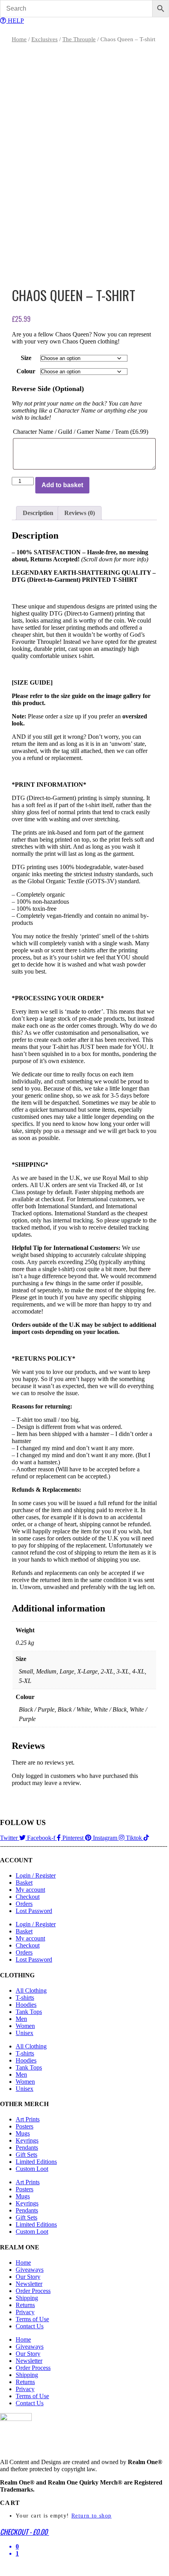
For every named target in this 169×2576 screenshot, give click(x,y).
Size (26, 358)
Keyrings (27, 2140)
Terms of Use (32, 2319)
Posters (25, 2126)
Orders (24, 1904)
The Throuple (79, 39)
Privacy (25, 2312)
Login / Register (36, 1875)
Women (25, 2026)
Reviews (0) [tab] (80, 513)
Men (21, 2019)
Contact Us (30, 2326)
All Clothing (31, 1990)
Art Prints (28, 2119)
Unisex (25, 2033)
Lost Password (34, 1911)
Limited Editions (36, 2162)
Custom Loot (32, 2169)
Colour (26, 371)
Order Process (33, 2291)
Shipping (27, 2298)
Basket (24, 1883)
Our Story (28, 2277)
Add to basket (62, 485)
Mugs (23, 2133)
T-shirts (25, 1998)
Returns (25, 2305)
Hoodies (26, 2005)
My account (30, 1890)
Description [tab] (38, 513)
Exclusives (45, 39)
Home (19, 39)
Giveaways (30, 2270)
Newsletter (29, 2284)
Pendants (27, 2148)
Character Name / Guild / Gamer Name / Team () (81, 432)
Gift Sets (26, 2155)
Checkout (28, 1897)
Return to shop (92, 2516)
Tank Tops (29, 2012)
